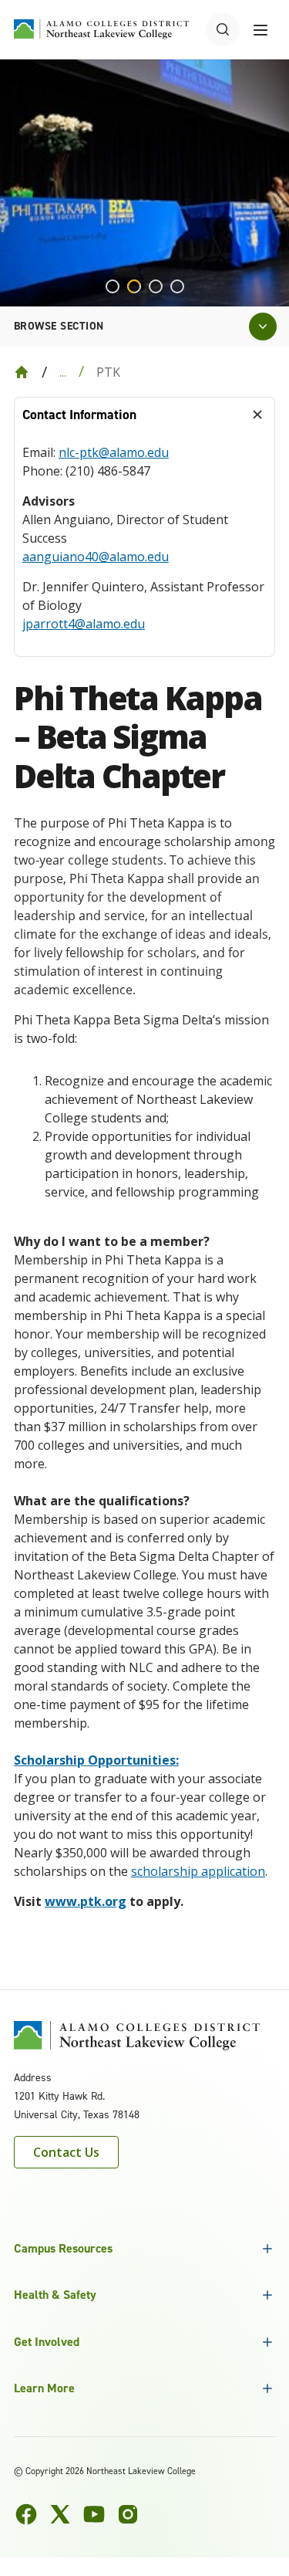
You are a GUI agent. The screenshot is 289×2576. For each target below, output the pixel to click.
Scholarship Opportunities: (96, 1760)
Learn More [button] (44, 2388)
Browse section (59, 326)
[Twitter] (60, 2514)
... (63, 372)
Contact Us (66, 2152)
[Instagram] (128, 2514)
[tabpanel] (144, 544)
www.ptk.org (86, 1901)
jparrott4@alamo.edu (84, 624)
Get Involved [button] (47, 2342)
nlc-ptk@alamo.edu (114, 452)
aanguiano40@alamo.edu (96, 557)
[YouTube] (94, 2514)
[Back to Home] (22, 372)
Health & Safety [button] (55, 2295)
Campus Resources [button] (63, 2248)
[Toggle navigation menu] (260, 29)
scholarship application (198, 1871)
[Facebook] (26, 2514)
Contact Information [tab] (79, 415)
